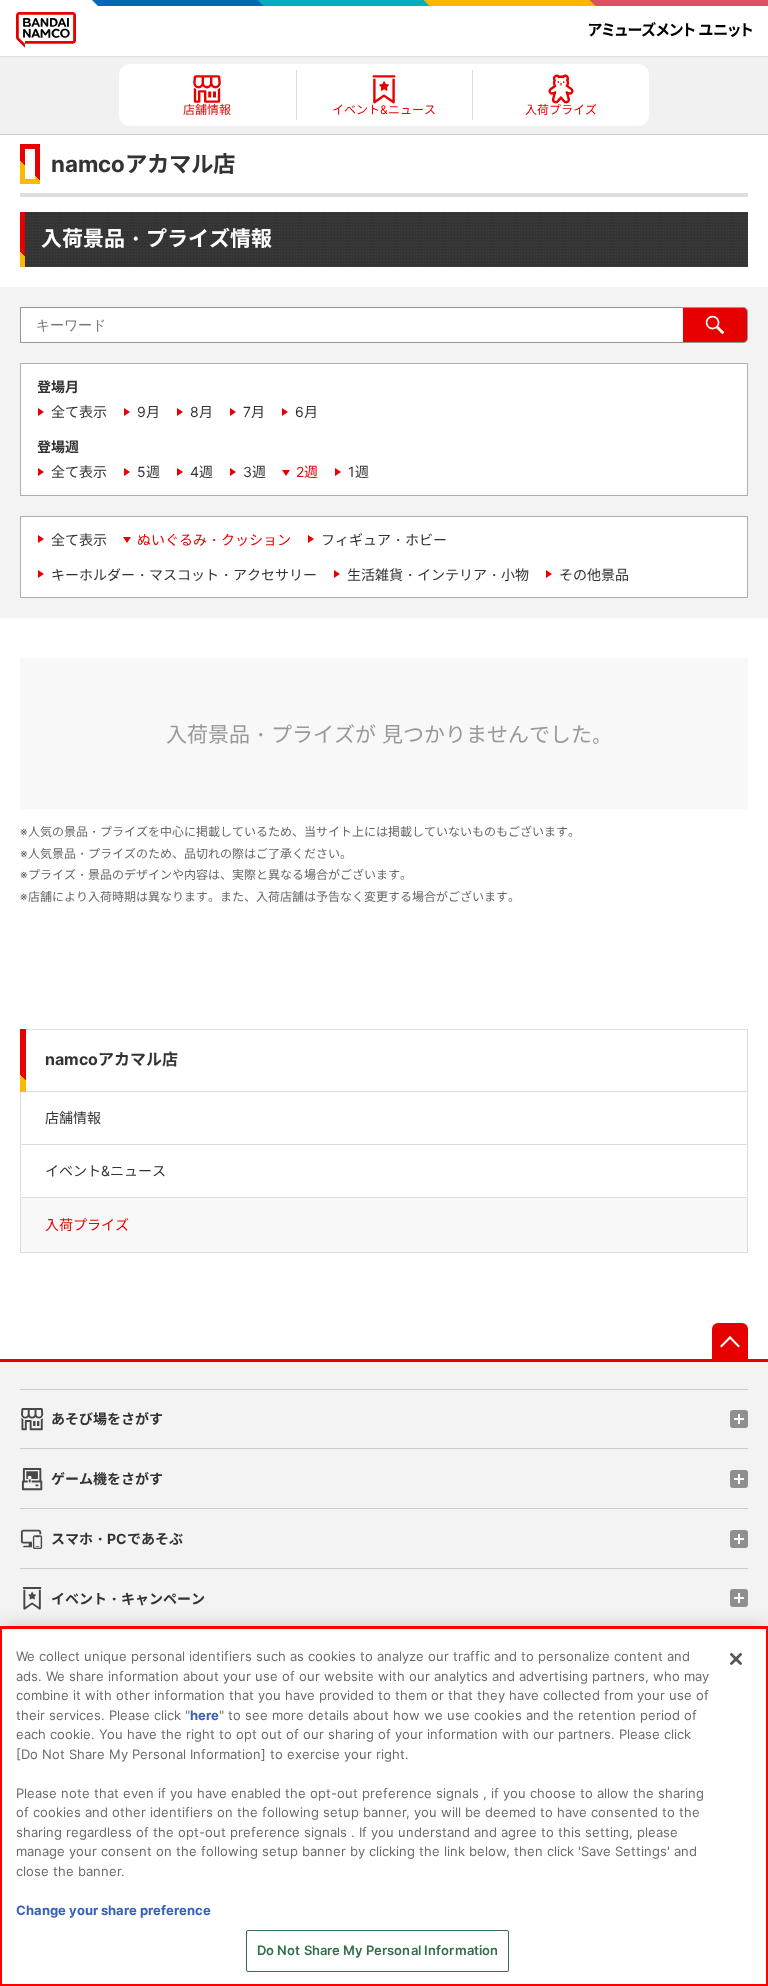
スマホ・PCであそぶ (117, 1538)
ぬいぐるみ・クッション (214, 539)
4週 (201, 471)
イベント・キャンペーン (128, 1598)
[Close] (736, 1659)
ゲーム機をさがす (107, 1478)
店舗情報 (73, 1117)
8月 (201, 411)
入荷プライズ (87, 1224)
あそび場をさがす (107, 1418)
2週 (307, 471)
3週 (254, 471)
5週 (148, 471)
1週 (358, 471)
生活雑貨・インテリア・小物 (438, 574)
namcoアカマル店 (111, 1059)
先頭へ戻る (730, 1341)
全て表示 (79, 411)
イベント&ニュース (105, 1170)
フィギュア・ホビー (384, 539)
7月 (254, 411)
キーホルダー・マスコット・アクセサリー (184, 574)
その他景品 (594, 574)
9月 (148, 411)
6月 (306, 411)
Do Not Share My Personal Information (378, 1950)
